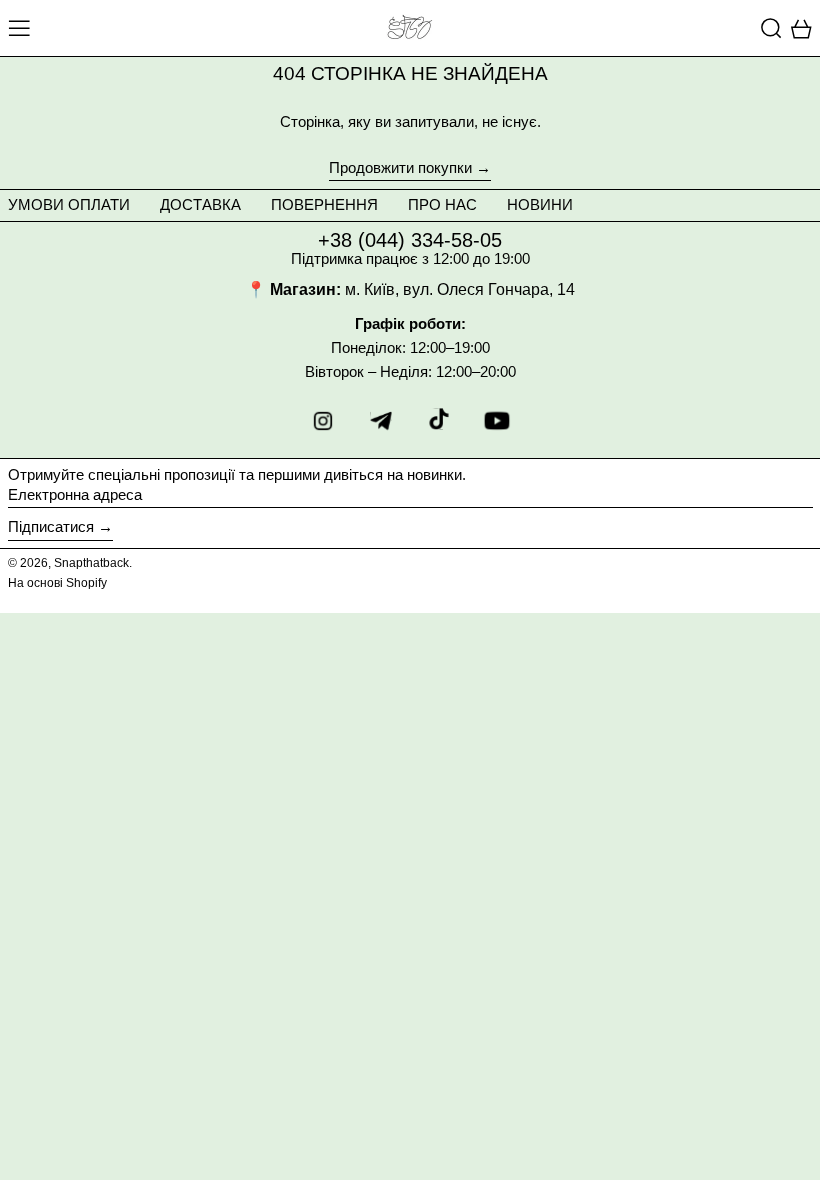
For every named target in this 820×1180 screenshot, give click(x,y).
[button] (771, 28)
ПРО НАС (442, 204)
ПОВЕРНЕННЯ (324, 204)
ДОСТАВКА (200, 204)
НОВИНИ (540, 204)
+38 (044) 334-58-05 (410, 240)
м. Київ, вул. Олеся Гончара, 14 (460, 289)
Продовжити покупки (400, 168)
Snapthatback (91, 563)
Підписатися (51, 526)
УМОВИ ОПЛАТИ (69, 204)
